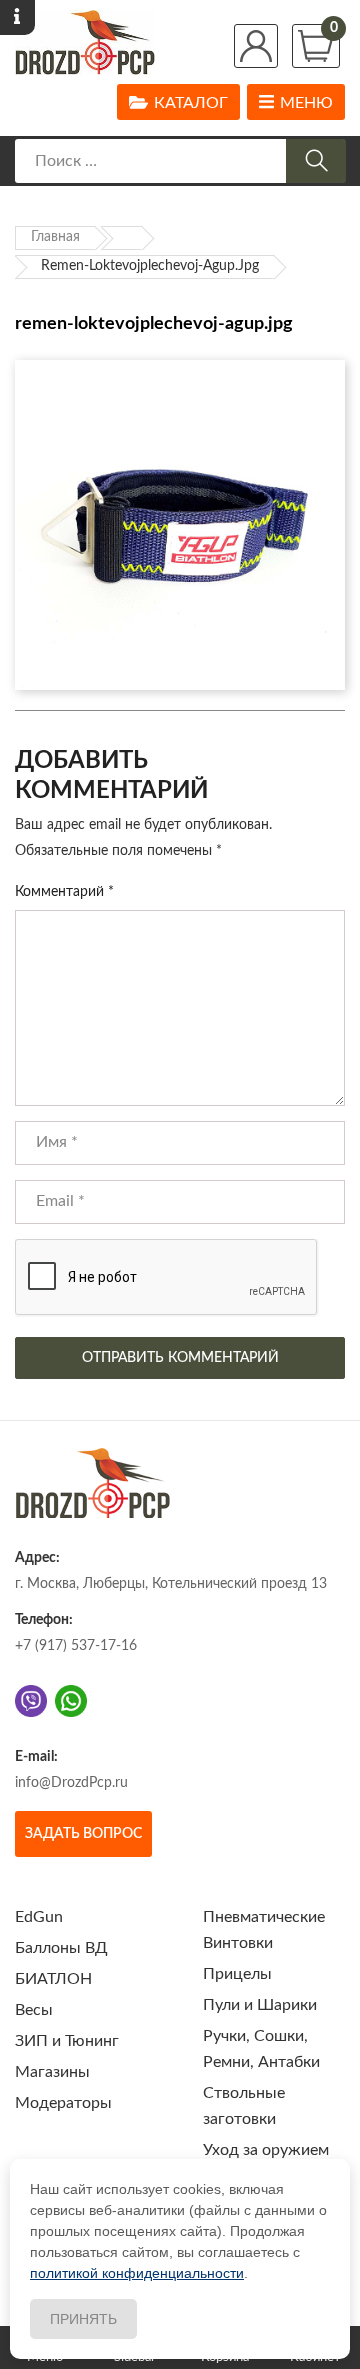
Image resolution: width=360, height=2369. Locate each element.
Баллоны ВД (61, 1948)
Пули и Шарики (260, 2005)
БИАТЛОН (53, 1979)
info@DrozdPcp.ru (71, 1783)
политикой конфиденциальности (137, 2273)
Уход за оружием (266, 2150)
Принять (83, 2319)
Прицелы (237, 1974)
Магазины (52, 2072)
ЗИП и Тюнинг (67, 2041)
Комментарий (64, 892)
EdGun (39, 1917)
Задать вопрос (83, 1834)
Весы (34, 2010)
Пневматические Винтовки (264, 1930)
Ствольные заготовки (244, 2106)
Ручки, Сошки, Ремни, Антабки (261, 2049)
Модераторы (63, 2103)
